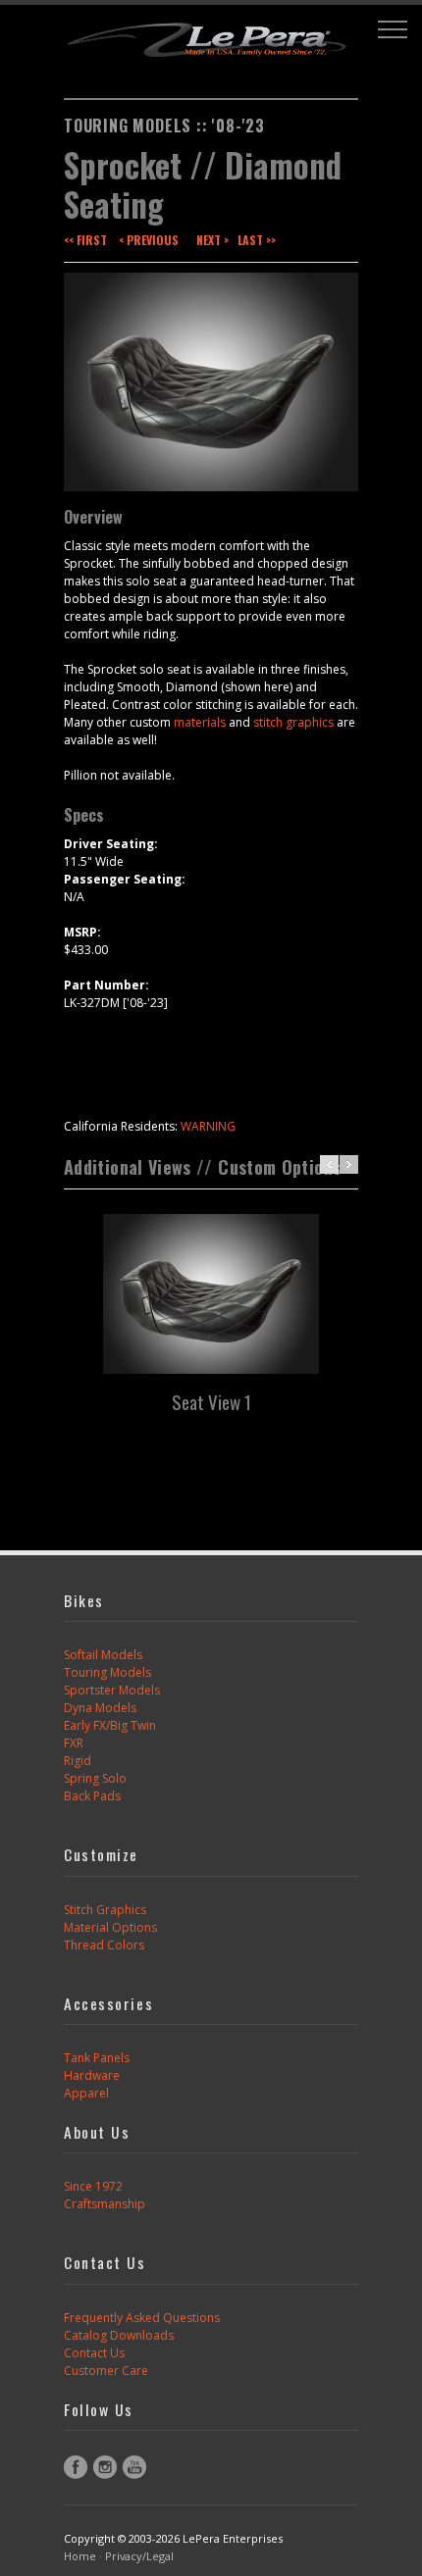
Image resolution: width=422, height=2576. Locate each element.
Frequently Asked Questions (142, 2318)
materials (200, 722)
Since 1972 (93, 2186)
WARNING (208, 1126)
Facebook (76, 2467)
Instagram (105, 2467)
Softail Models (103, 1655)
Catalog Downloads (119, 2335)
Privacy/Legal (139, 2556)
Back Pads (92, 1796)
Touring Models (107, 1672)
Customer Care (106, 2371)
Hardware (92, 2075)
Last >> (257, 240)
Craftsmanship (105, 2204)
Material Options (110, 1927)
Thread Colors (104, 1945)
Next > (212, 240)
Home (80, 2556)
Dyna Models (100, 1708)
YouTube (134, 2467)
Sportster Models (112, 1690)
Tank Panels (97, 2058)
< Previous (149, 240)
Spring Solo (95, 1778)
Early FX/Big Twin (110, 1725)
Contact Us (94, 2353)
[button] (393, 29)
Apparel (86, 2093)
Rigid (78, 1761)
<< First (85, 240)
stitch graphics (293, 722)
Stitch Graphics (105, 1910)
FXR (74, 1743)
